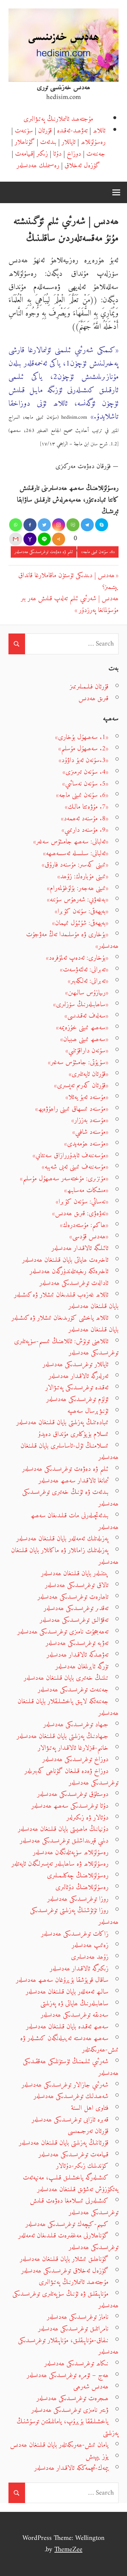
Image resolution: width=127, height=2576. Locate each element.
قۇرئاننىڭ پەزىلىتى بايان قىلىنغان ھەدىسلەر (64, 2143)
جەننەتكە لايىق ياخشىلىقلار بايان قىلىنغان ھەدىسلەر (68, 1707)
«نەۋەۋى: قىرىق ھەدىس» (80, 1213)
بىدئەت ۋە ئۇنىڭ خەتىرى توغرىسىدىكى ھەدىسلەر (70, 1498)
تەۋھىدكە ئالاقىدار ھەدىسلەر (78, 1655)
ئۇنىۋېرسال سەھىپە (88, 1411)
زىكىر (42, 154)
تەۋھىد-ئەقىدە (72, 131)
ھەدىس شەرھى (91, 2387)
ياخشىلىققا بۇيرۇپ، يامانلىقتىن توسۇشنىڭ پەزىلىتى (68, 2427)
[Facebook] (30, 525)
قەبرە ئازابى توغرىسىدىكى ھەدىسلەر (70, 2120)
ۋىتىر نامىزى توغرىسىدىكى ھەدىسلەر (70, 2410)
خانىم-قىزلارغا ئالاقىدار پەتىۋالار (73, 1748)
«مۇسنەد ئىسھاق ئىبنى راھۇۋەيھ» (72, 1109)
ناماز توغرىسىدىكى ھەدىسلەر (78, 2317)
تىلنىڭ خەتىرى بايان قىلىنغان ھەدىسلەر (66, 1678)
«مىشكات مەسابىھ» (86, 1190)
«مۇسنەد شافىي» (90, 1132)
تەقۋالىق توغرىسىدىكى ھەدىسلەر (74, 1620)
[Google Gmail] (16, 539)
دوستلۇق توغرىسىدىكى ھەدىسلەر (73, 1794)
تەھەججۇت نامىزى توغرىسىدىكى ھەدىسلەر (63, 1632)
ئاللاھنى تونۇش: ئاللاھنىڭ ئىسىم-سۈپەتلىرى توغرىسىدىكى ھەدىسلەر (66, 1347)
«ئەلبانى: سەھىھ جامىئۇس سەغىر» (71, 842)
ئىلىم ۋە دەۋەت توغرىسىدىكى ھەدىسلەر (44, 552)
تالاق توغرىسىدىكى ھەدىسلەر (77, 1585)
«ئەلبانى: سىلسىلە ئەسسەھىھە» (76, 853)
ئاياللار (69, 142)
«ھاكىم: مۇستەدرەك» (84, 1225)
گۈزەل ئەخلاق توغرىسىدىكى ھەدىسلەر (65, 2271)
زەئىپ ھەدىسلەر (90, 1945)
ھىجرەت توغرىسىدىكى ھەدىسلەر (72, 2398)
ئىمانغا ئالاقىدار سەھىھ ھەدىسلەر (73, 1481)
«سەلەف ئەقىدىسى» (86, 1016)
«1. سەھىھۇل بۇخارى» (82, 737)
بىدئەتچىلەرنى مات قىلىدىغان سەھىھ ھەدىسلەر (75, 1521)
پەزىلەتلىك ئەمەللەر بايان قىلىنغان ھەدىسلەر (62, 1539)
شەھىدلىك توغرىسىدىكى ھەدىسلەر (71, 2096)
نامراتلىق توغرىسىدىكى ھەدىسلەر (73, 2329)
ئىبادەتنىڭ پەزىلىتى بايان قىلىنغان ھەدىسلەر (62, 1422)
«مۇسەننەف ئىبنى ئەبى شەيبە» (75, 1167)
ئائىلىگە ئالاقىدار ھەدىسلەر (80, 1248)
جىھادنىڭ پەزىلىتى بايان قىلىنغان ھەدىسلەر (63, 1736)
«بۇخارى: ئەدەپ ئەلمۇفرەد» (77, 958)
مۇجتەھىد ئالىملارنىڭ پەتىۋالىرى (58, 119)
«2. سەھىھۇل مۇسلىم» (83, 749)
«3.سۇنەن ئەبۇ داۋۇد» (84, 760)
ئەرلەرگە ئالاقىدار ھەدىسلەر (78, 1376)
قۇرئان (45, 131)
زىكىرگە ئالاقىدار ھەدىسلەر (79, 1969)
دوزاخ (74, 154)
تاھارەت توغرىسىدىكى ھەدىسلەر (73, 1597)
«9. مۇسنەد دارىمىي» (85, 830)
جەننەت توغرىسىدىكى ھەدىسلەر (73, 1690)
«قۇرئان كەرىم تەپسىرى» (81, 1086)
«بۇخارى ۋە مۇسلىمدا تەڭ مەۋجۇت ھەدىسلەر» (72, 940)
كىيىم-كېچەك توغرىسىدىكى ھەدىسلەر (67, 2224)
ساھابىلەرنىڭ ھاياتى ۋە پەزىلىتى (74, 2004)
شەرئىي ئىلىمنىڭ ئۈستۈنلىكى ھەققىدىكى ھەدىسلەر (71, 2067)
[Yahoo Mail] (30, 539)
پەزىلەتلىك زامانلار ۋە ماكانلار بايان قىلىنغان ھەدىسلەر (65, 1556)
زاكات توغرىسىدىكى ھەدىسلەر (75, 1934)
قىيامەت (24, 154)
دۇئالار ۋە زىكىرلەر (87, 1818)
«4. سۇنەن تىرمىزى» (85, 772)
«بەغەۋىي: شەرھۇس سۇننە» (78, 900)
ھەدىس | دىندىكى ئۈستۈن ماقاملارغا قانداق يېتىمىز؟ (68, 581)
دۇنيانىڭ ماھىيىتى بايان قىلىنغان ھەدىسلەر (63, 1829)
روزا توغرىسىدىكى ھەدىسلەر (78, 1899)
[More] (59, 539)
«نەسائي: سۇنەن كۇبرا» (82, 1202)
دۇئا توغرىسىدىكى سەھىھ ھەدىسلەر (70, 1806)
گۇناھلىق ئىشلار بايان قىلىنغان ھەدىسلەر (64, 2259)
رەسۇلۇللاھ (93, 142)
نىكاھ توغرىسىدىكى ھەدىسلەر (76, 2364)
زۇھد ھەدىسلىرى (90, 1957)
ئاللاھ (99, 131)
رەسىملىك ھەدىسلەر (38, 166)
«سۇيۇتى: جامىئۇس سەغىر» (78, 1062)
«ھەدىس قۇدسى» (89, 1237)
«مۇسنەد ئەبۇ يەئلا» (87, 1097)
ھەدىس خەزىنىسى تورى (63, 87)
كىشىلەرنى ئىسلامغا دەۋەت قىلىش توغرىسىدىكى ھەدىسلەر (74, 2207)
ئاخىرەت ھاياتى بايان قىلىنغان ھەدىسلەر (65, 1260)
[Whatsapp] (16, 525)
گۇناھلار (25, 142)
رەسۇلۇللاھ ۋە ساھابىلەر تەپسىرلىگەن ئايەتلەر (60, 1864)
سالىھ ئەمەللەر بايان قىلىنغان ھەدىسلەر (67, 1992)
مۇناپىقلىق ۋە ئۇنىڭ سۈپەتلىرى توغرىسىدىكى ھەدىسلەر (65, 2300)
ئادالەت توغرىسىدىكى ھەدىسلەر (74, 1283)
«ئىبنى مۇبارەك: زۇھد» (83, 877)
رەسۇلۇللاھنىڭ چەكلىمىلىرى (78, 1876)
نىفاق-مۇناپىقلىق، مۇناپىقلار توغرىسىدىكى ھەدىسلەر (68, 2346)
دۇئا (57, 154)
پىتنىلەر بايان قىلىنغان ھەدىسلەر (75, 1573)
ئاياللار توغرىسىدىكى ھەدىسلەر (76, 1365)
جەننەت (96, 154)
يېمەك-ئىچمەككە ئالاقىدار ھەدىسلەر (71, 2468)
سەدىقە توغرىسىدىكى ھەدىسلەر (75, 2015)
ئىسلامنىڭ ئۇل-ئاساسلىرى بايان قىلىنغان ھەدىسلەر (70, 1452)
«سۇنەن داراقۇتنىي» (87, 1051)
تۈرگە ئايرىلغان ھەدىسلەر (82, 1667)
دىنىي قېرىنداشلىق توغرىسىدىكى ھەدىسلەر (64, 1841)
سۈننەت (24, 131)
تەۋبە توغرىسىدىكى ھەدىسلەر (77, 1643)
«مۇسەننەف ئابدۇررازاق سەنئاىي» (71, 1156)
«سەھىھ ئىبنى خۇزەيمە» (82, 1028)
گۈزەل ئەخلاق (82, 166)
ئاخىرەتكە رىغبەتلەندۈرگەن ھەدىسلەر (69, 1271)
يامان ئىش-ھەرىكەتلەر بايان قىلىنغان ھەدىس (59, 2445)
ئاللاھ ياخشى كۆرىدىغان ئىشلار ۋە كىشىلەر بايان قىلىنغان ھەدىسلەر (65, 1324)
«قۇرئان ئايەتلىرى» (89, 1074)
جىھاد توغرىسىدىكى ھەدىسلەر (76, 1725)
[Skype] (102, 525)
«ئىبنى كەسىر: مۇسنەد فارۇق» (75, 865)
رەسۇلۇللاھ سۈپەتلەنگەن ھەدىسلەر (71, 1852)
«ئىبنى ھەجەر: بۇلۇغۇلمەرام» (78, 888)
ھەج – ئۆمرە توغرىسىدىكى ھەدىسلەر (68, 2375)
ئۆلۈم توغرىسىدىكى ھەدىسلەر (77, 1399)
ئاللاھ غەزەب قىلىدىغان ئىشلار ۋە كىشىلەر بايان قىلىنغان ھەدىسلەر (66, 1301)
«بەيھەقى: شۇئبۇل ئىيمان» (80, 923)
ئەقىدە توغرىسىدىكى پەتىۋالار (77, 1388)
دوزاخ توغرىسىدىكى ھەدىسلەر (75, 1759)
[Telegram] (87, 525)
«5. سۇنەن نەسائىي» (85, 784)
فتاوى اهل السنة (90, 2108)
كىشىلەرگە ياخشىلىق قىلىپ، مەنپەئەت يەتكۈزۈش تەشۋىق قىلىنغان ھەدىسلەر (71, 2184)
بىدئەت (48, 142)
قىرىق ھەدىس (93, 698)
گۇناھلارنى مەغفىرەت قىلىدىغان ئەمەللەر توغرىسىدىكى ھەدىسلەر (68, 2242)
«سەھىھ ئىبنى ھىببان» (84, 1039)
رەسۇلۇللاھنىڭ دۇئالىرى (82, 1887)
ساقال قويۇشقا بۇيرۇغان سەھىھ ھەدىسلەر (62, 1980)
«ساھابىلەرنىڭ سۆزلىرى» (81, 1004)
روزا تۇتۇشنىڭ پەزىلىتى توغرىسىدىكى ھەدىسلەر (74, 1916)
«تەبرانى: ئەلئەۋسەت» (84, 970)
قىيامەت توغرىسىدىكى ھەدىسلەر (73, 2155)
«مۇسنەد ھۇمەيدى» (86, 1144)
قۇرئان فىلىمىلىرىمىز (89, 687)
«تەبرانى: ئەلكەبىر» (88, 981)
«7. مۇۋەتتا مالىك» (87, 807)
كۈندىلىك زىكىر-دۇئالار (82, 2166)
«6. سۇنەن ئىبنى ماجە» (98, 552)
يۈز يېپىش (97, 2457)
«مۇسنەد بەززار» (90, 1120)
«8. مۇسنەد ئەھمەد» (85, 819)
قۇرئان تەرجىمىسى (88, 2131)
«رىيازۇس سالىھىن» (87, 993)
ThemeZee (68, 2549)
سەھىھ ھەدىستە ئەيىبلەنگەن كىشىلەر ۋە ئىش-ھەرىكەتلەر (69, 2044)
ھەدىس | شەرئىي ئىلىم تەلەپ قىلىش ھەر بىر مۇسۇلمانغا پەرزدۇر (70, 604)
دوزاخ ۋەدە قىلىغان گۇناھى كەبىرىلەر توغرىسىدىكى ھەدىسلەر (71, 1777)
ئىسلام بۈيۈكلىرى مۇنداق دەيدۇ (73, 1434)
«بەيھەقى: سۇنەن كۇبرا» (82, 911)
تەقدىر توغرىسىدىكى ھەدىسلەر (76, 1608)
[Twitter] (44, 525)
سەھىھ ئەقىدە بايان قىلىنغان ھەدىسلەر (67, 2027)
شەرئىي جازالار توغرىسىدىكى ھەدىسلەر (65, 2085)
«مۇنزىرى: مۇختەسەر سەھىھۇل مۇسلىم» (64, 1179)
